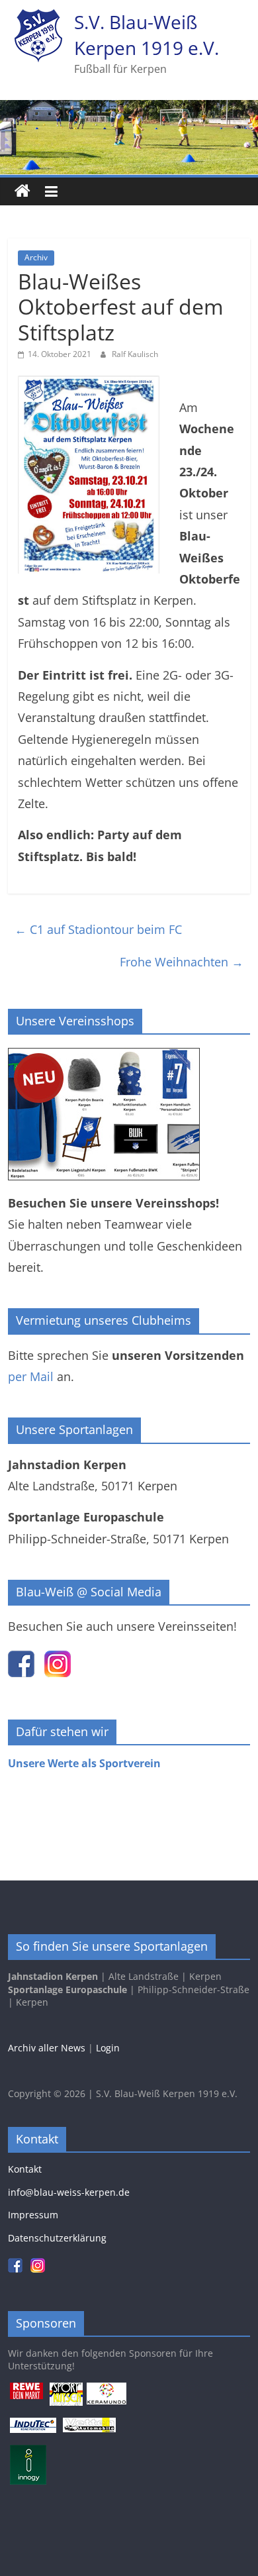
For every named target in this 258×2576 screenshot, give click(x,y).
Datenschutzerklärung (57, 2238)
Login (108, 2048)
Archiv (36, 257)
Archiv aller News (47, 2048)
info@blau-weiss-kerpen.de (69, 2192)
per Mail (31, 1376)
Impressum (33, 2215)
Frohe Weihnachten (182, 962)
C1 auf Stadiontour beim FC (98, 929)
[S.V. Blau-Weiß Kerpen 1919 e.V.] (22, 191)
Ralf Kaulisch (135, 354)
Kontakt (25, 2169)
